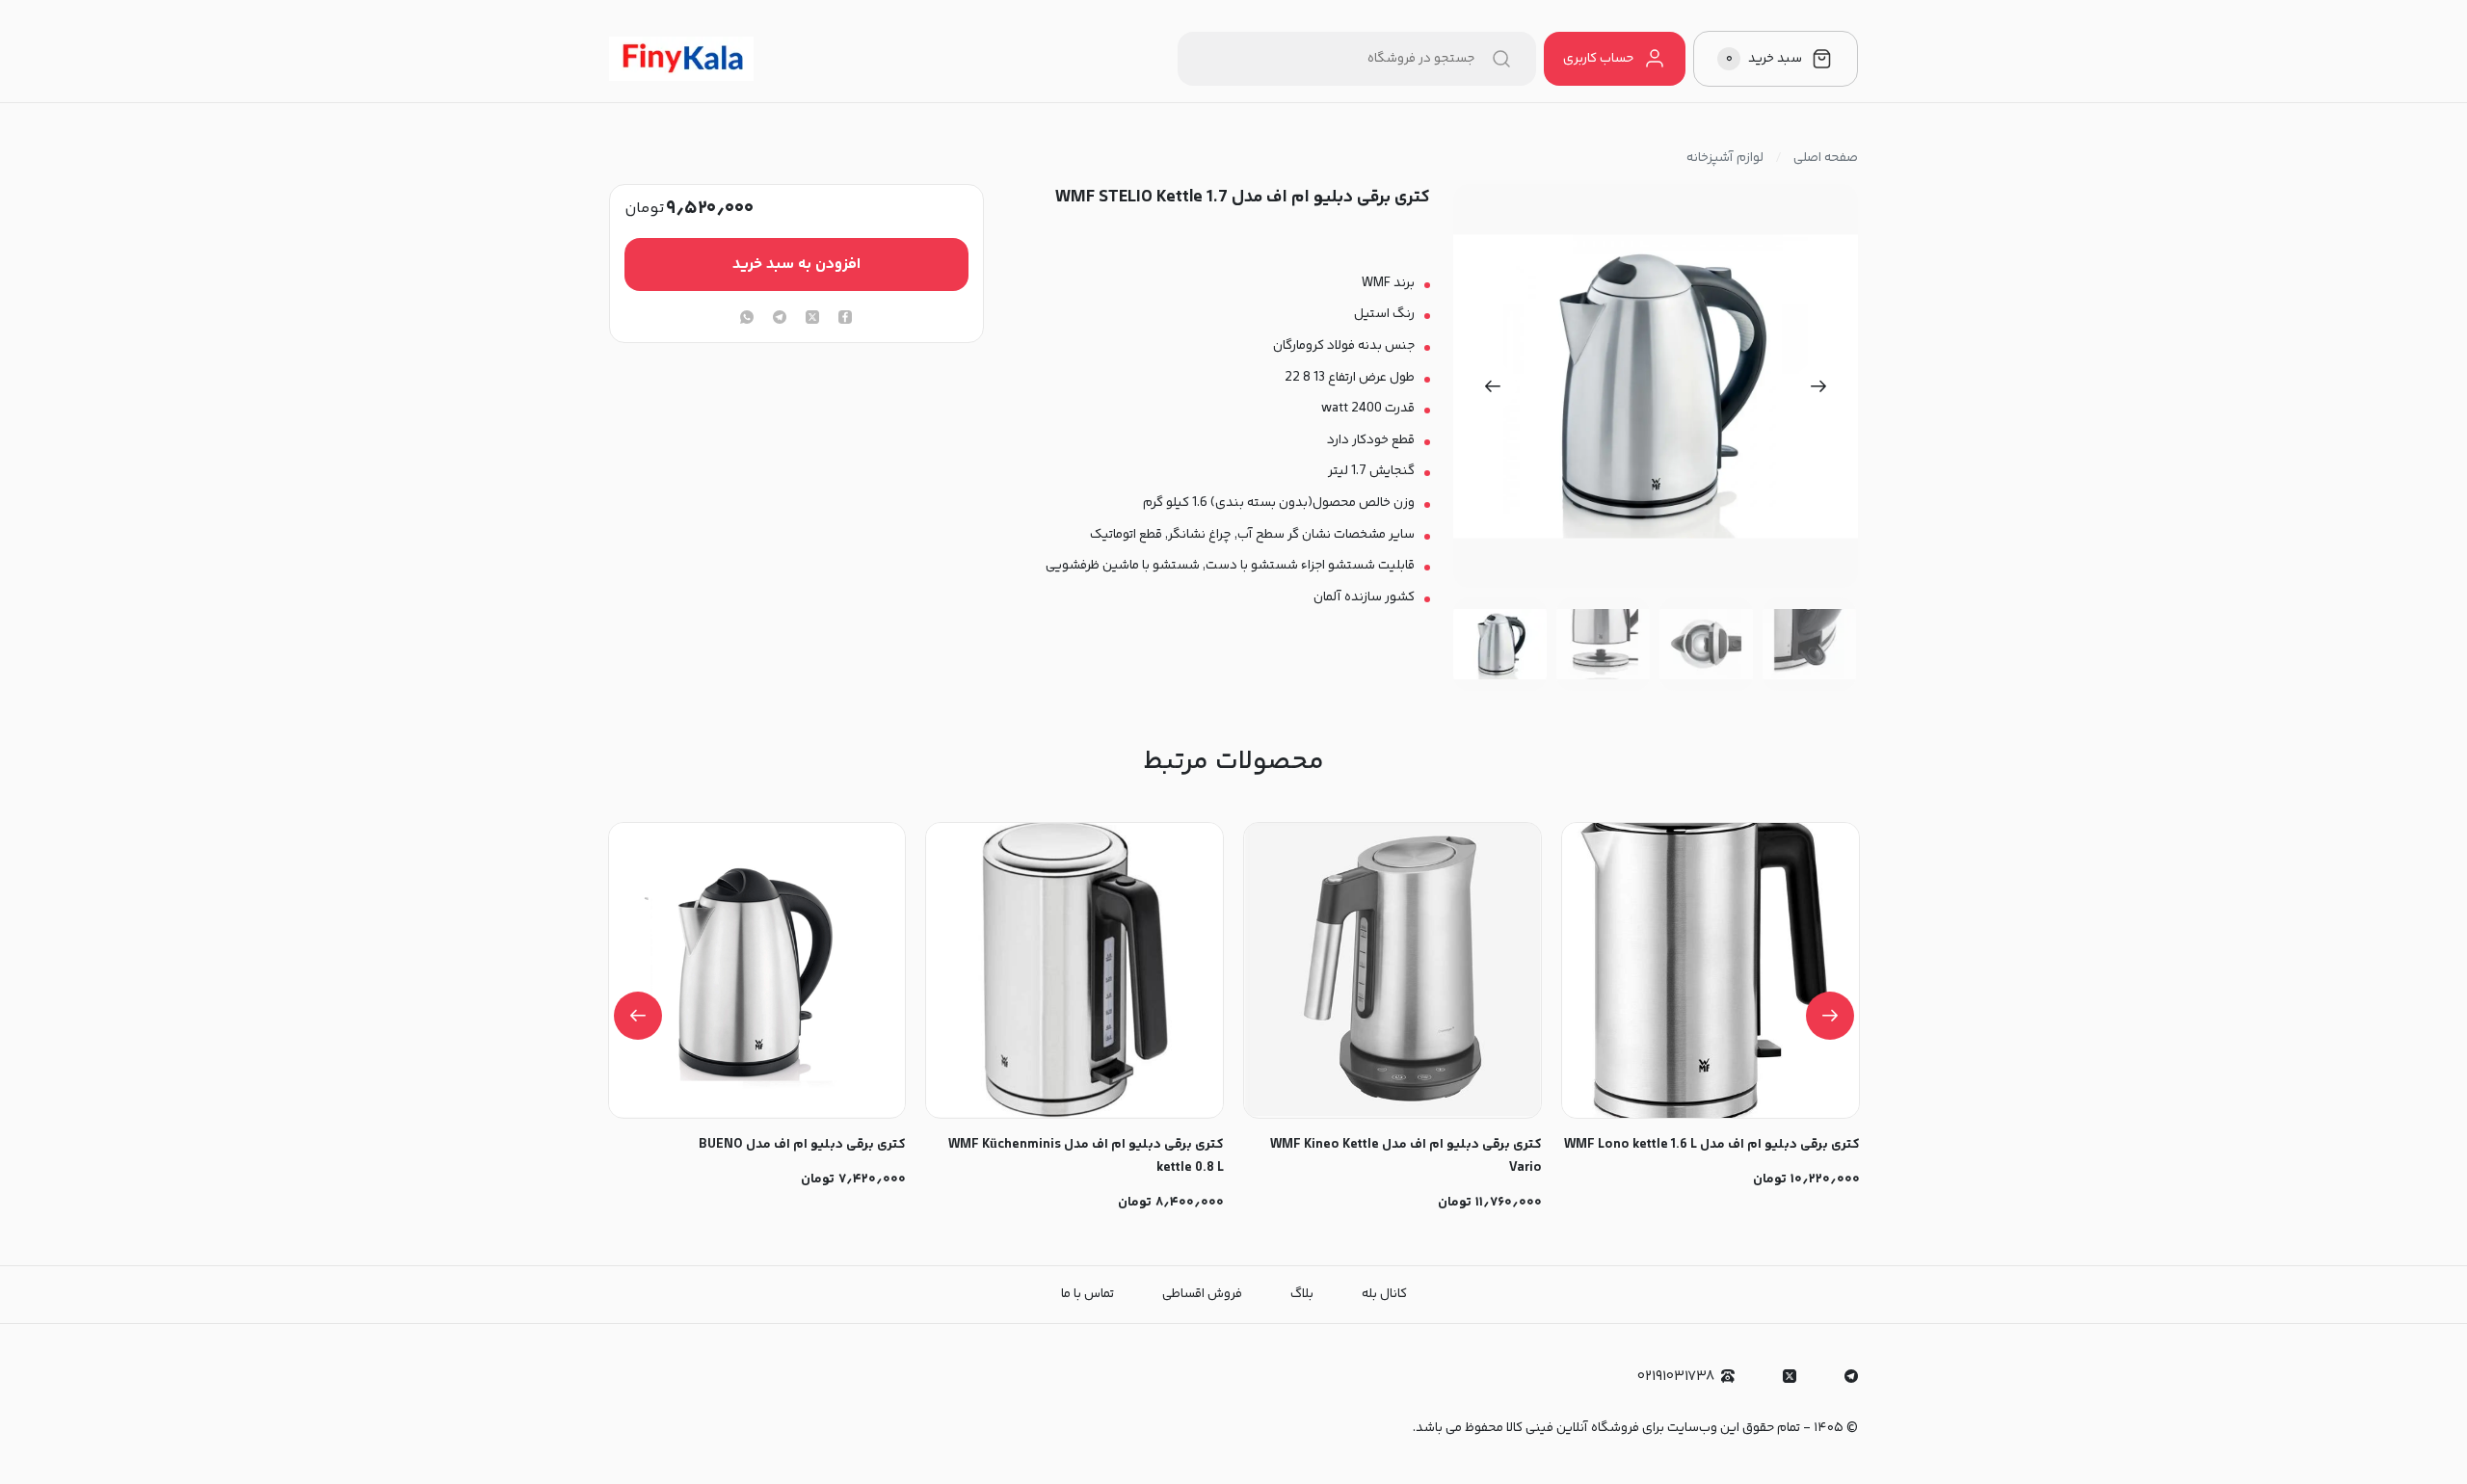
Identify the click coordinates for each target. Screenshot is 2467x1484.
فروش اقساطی (1202, 1294)
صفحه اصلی (1826, 158)
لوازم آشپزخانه (1725, 158)
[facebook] (845, 319)
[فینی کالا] (681, 59)
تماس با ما (1088, 1294)
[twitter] (812, 319)
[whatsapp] (747, 319)
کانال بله (1384, 1294)
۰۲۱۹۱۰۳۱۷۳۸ (1676, 1377)
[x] (1790, 1376)
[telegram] (780, 319)
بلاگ (1302, 1294)
